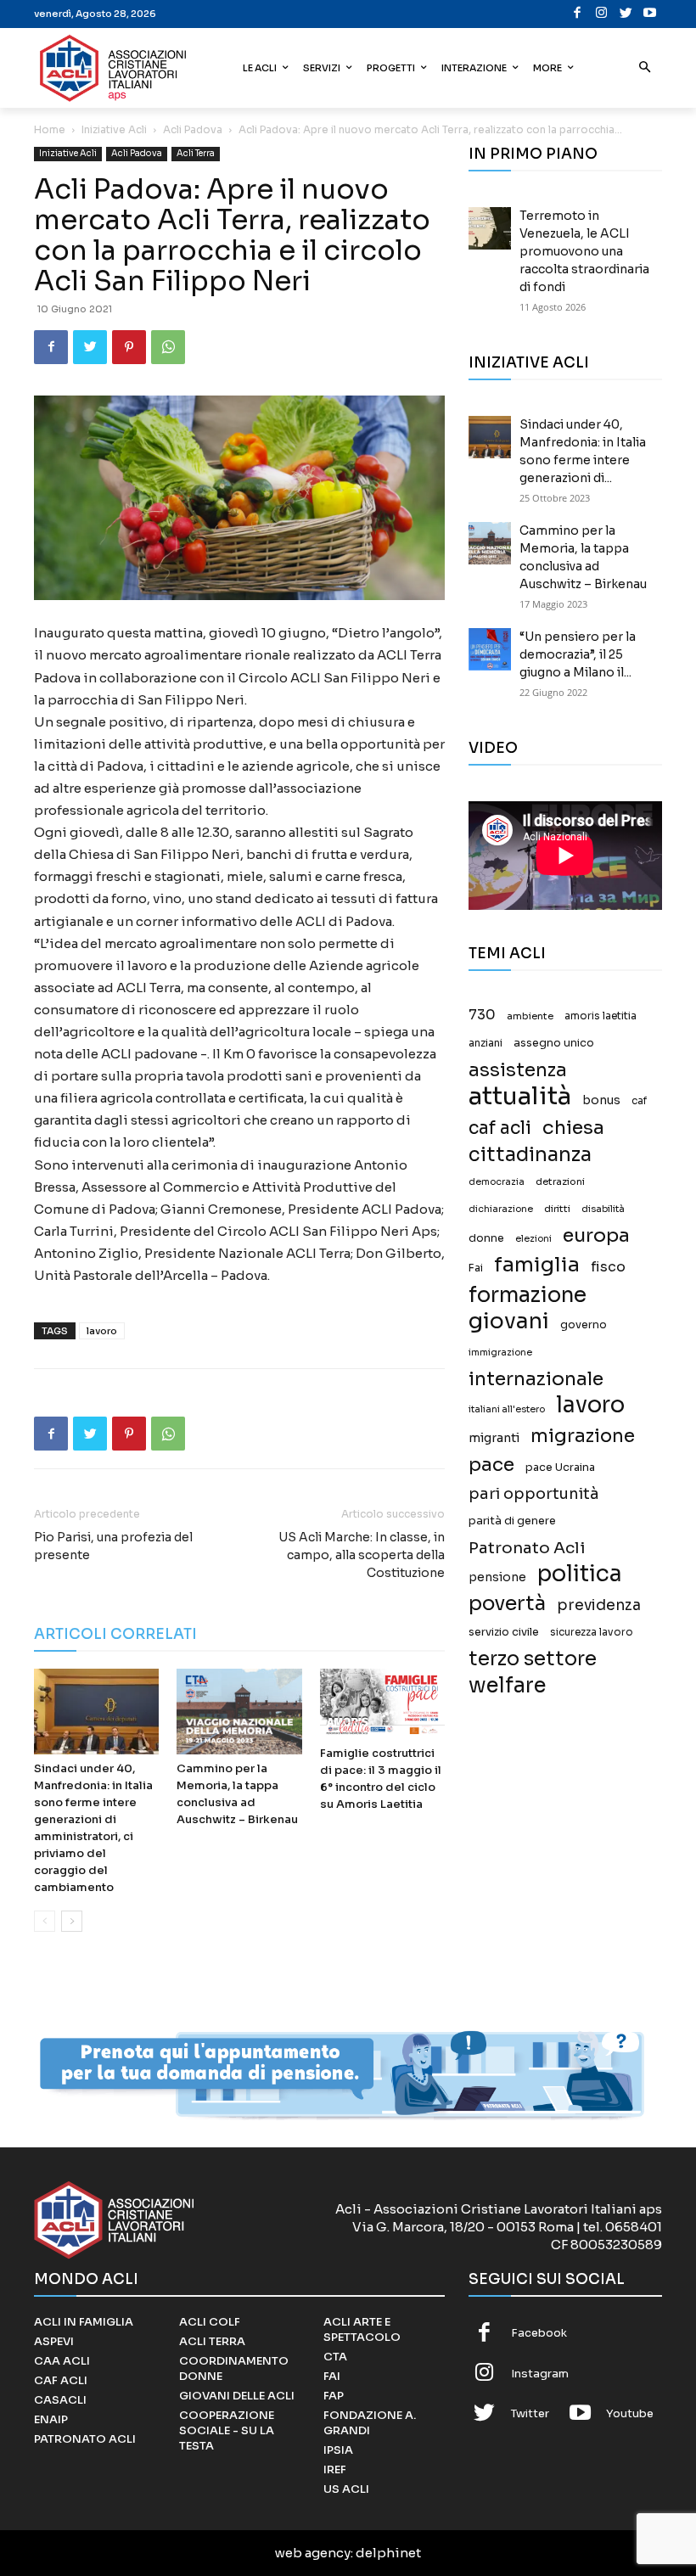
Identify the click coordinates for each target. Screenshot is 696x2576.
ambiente (530, 1016)
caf (639, 1101)
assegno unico (554, 1043)
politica (580, 1574)
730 (482, 1015)
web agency (313, 2553)
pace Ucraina (560, 1468)
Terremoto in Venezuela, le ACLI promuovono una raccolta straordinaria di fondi (584, 251)
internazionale (536, 1379)
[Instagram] (602, 14)
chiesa (573, 1128)
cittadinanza (530, 1155)
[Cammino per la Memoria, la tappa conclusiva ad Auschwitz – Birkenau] (239, 1712)
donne (486, 1238)
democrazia (497, 1182)
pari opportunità (534, 1494)
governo (584, 1325)
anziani (486, 1043)
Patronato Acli (527, 1548)
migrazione (583, 1436)
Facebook (539, 2333)
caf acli (500, 1128)
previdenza (599, 1605)
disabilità (603, 1209)
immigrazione (500, 1353)
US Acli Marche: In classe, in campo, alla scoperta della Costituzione (362, 1555)
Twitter (530, 2413)
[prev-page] (45, 1921)
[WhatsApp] (168, 347)
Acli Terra (196, 153)
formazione (528, 1295)
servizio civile (504, 1632)
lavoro (102, 1331)
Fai (476, 1268)
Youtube (630, 2413)
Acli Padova (193, 129)
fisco (608, 1267)
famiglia (537, 1265)
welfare (507, 1685)
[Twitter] (626, 14)
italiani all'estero (507, 1409)
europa (596, 1235)
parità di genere (512, 1521)
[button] (645, 68)
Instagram (540, 2374)
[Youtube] (651, 14)
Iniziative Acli (114, 129)
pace (491, 1465)
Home (50, 129)
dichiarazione (501, 1209)
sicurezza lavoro (592, 1632)
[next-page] (72, 1921)
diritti (557, 1209)
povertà (507, 1604)
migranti (494, 1438)
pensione (497, 1577)
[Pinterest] (129, 347)
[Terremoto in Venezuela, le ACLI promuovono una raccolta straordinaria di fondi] (490, 228)
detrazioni (560, 1181)
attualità (520, 1096)
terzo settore (533, 1659)
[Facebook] (578, 14)
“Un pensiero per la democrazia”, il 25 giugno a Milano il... (578, 654)
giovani (509, 1321)
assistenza (518, 1070)
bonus (601, 1100)
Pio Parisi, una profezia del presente (113, 1546)
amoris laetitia (601, 1016)
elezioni (533, 1239)
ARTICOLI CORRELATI (115, 1634)
